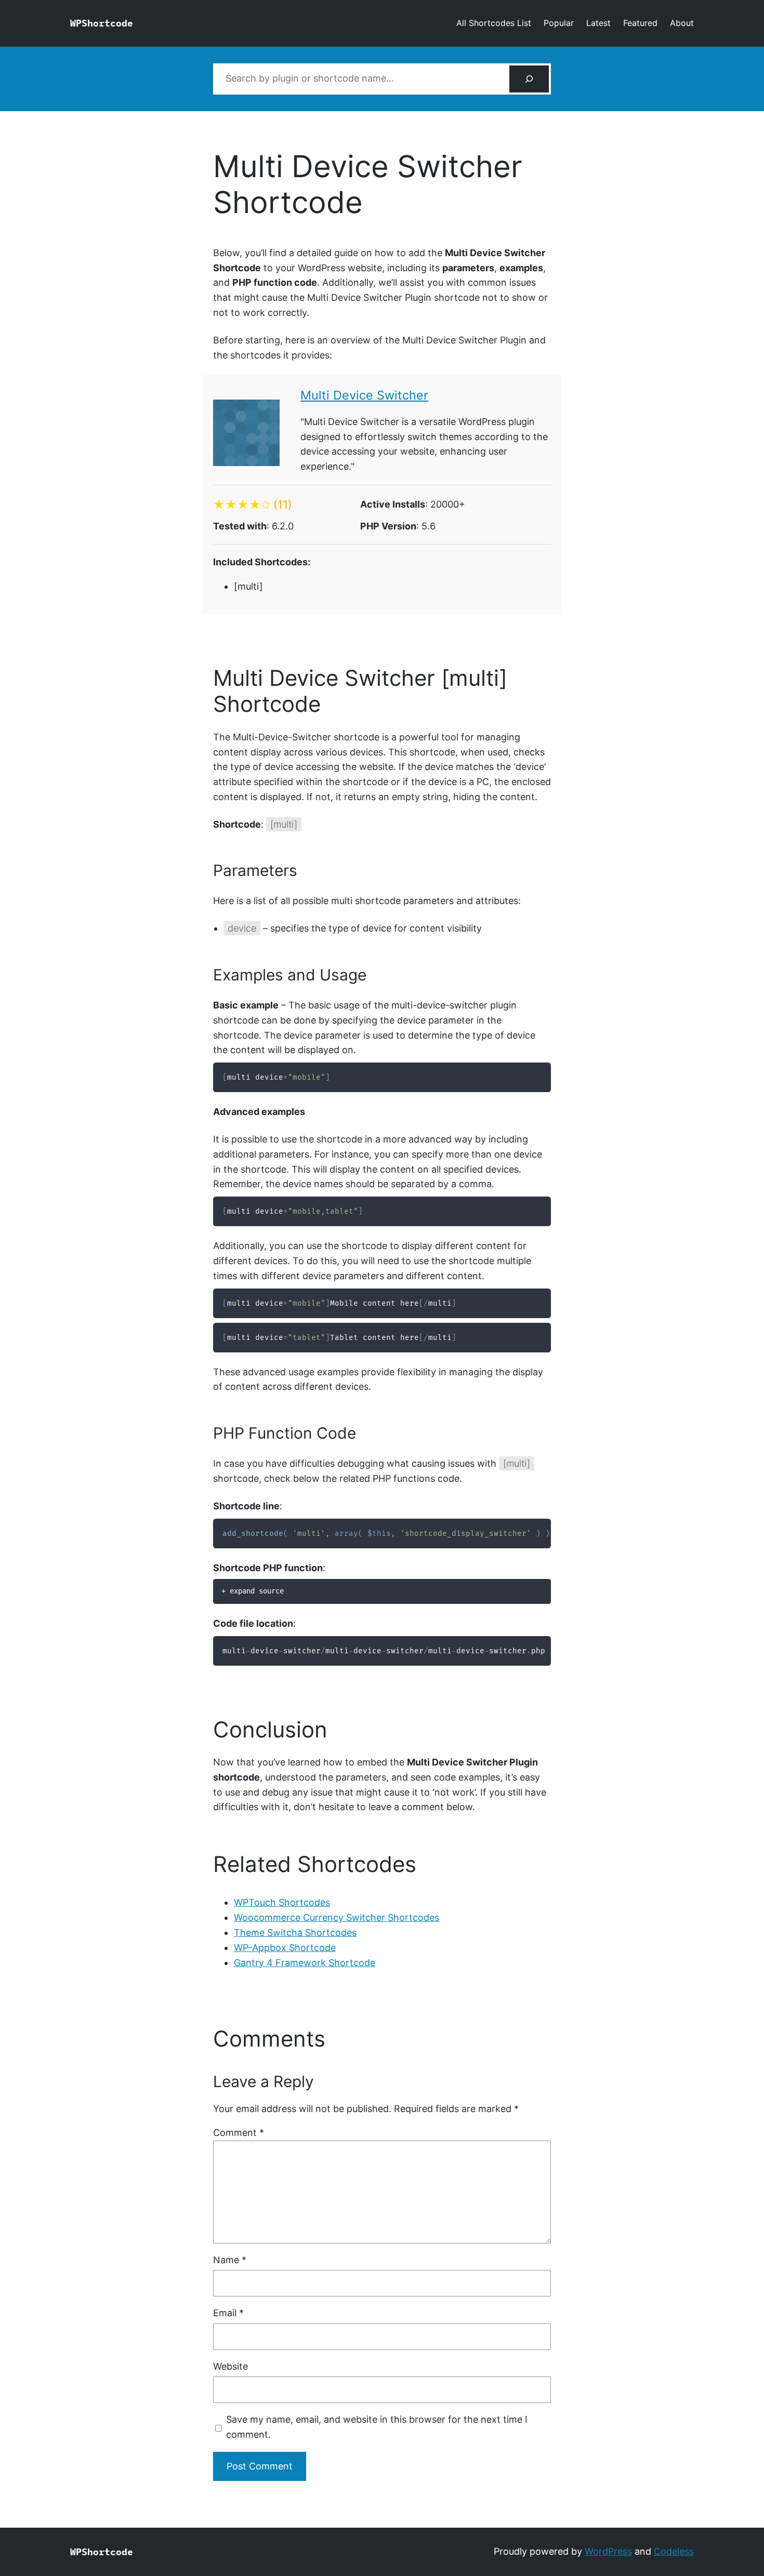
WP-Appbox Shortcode (285, 1948)
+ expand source (253, 1591)
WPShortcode (102, 23)
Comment (239, 2133)
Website (230, 2366)
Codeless (674, 2551)
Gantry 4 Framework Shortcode (305, 1963)
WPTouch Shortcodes (282, 1902)
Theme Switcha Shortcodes (295, 1933)
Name (230, 2260)
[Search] (529, 79)
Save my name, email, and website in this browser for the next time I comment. (377, 2427)
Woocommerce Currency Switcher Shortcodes (337, 1917)
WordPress (608, 2551)
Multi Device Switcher (364, 395)
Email (228, 2313)
